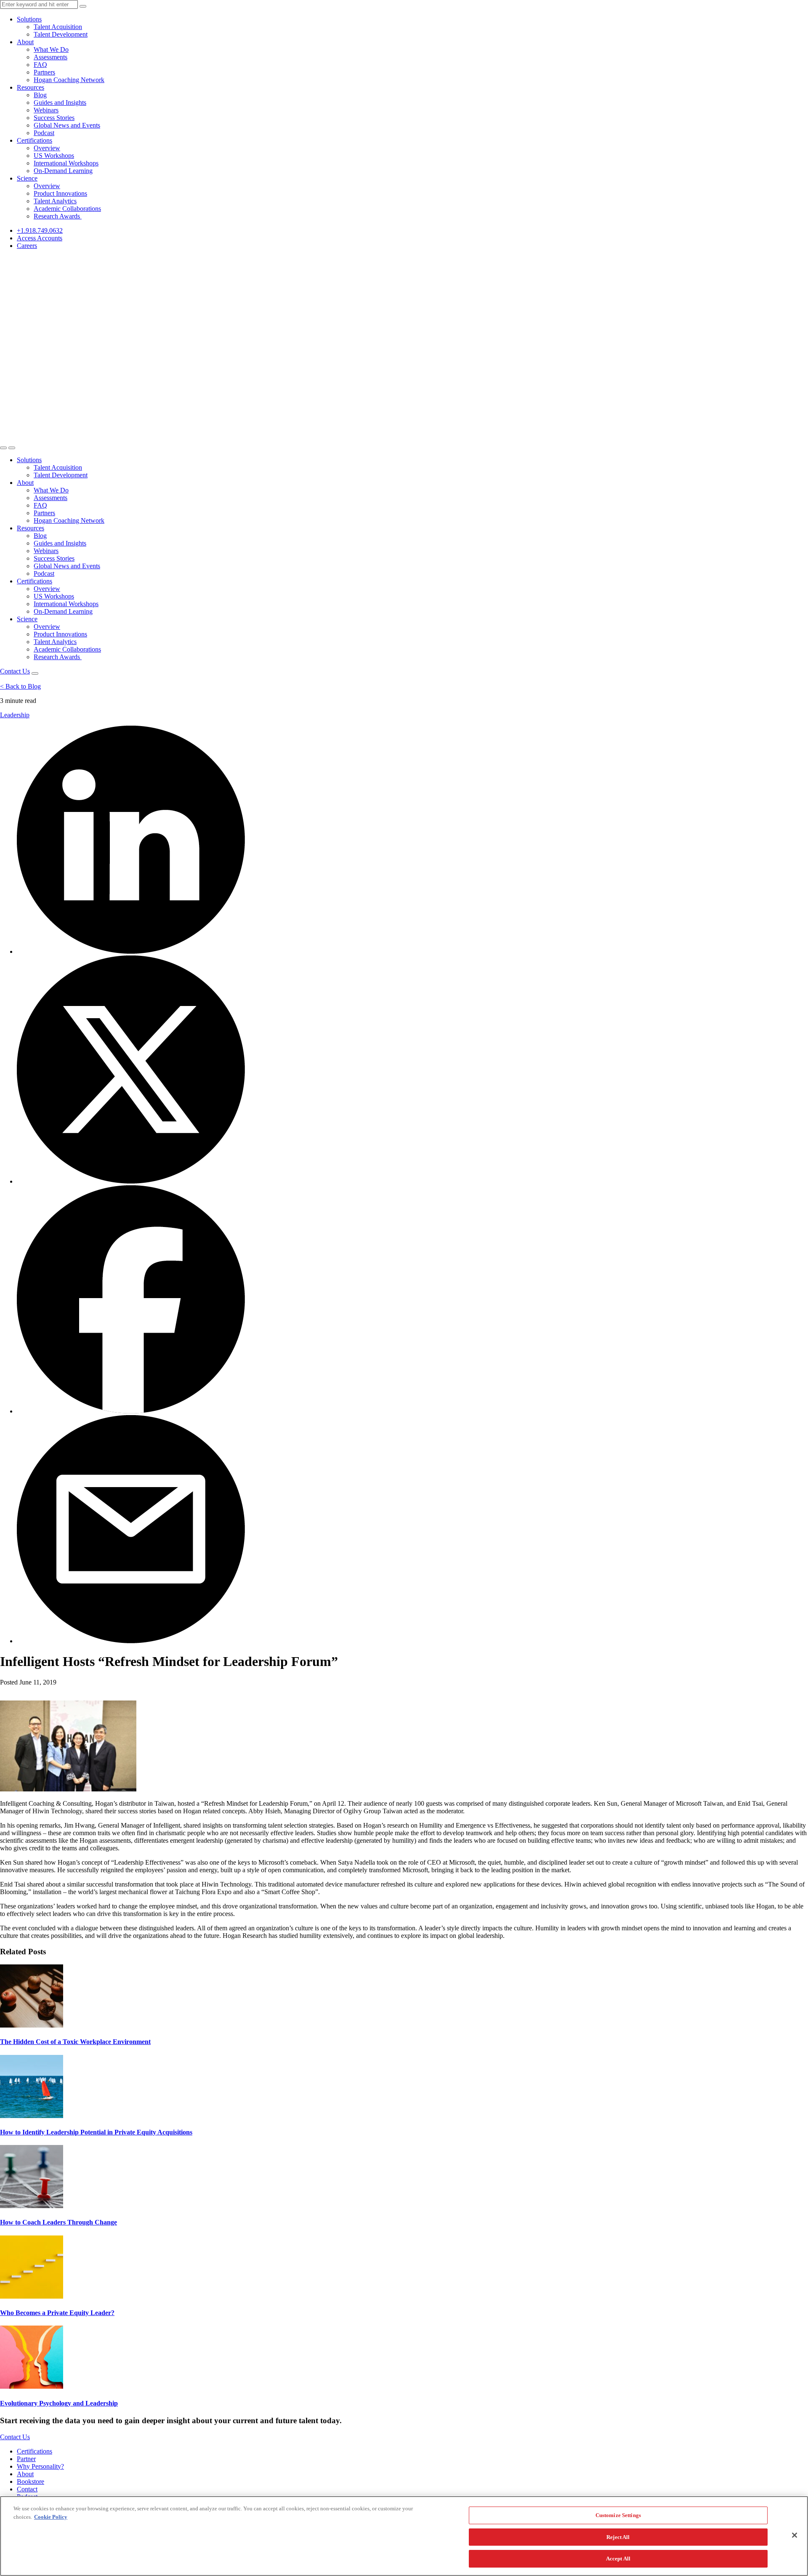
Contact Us (15, 671)
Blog (40, 95)
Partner (26, 2459)
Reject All (618, 2537)
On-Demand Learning (63, 171)
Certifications (35, 140)
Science (27, 178)
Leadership (15, 715)
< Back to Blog (20, 686)
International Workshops (66, 163)
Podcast (44, 133)
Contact (27, 2489)
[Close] (795, 2535)
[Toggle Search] (3, 448)
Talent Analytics (55, 201)
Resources (31, 87)
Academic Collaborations (67, 209)
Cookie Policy (51, 2517)
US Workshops (54, 156)
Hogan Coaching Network (69, 80)
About (25, 42)
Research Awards (58, 216)
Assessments (50, 57)
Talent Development (61, 34)
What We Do (51, 49)
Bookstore (31, 2482)
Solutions (29, 19)
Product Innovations (60, 193)
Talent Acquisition (58, 27)
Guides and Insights (60, 102)
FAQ (40, 65)
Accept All (618, 2559)
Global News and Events (67, 125)
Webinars (46, 110)
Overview (47, 148)
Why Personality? (40, 2466)
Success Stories (54, 118)
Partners (44, 72)
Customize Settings (618, 2515)
